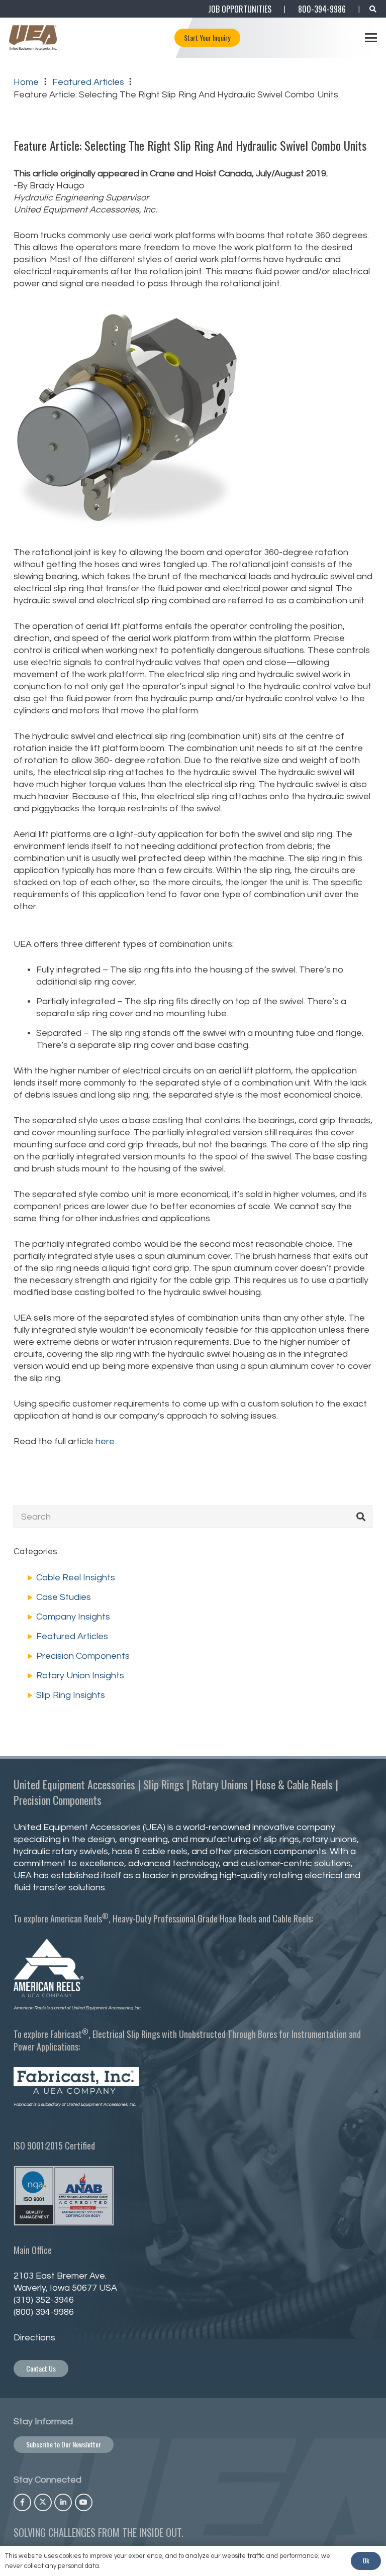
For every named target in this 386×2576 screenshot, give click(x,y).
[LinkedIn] (63, 2502)
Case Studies (64, 1597)
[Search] (361, 1517)
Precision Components (83, 1656)
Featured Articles (72, 1636)
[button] (373, 9)
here (105, 1441)
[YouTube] (84, 2502)
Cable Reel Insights (76, 1578)
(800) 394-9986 (44, 2312)
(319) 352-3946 (44, 2300)
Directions (34, 2338)
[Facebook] (22, 2502)
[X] (43, 2502)
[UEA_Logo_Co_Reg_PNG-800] (33, 38)
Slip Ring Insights (71, 1695)
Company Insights (73, 1617)
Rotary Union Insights (80, 1676)
